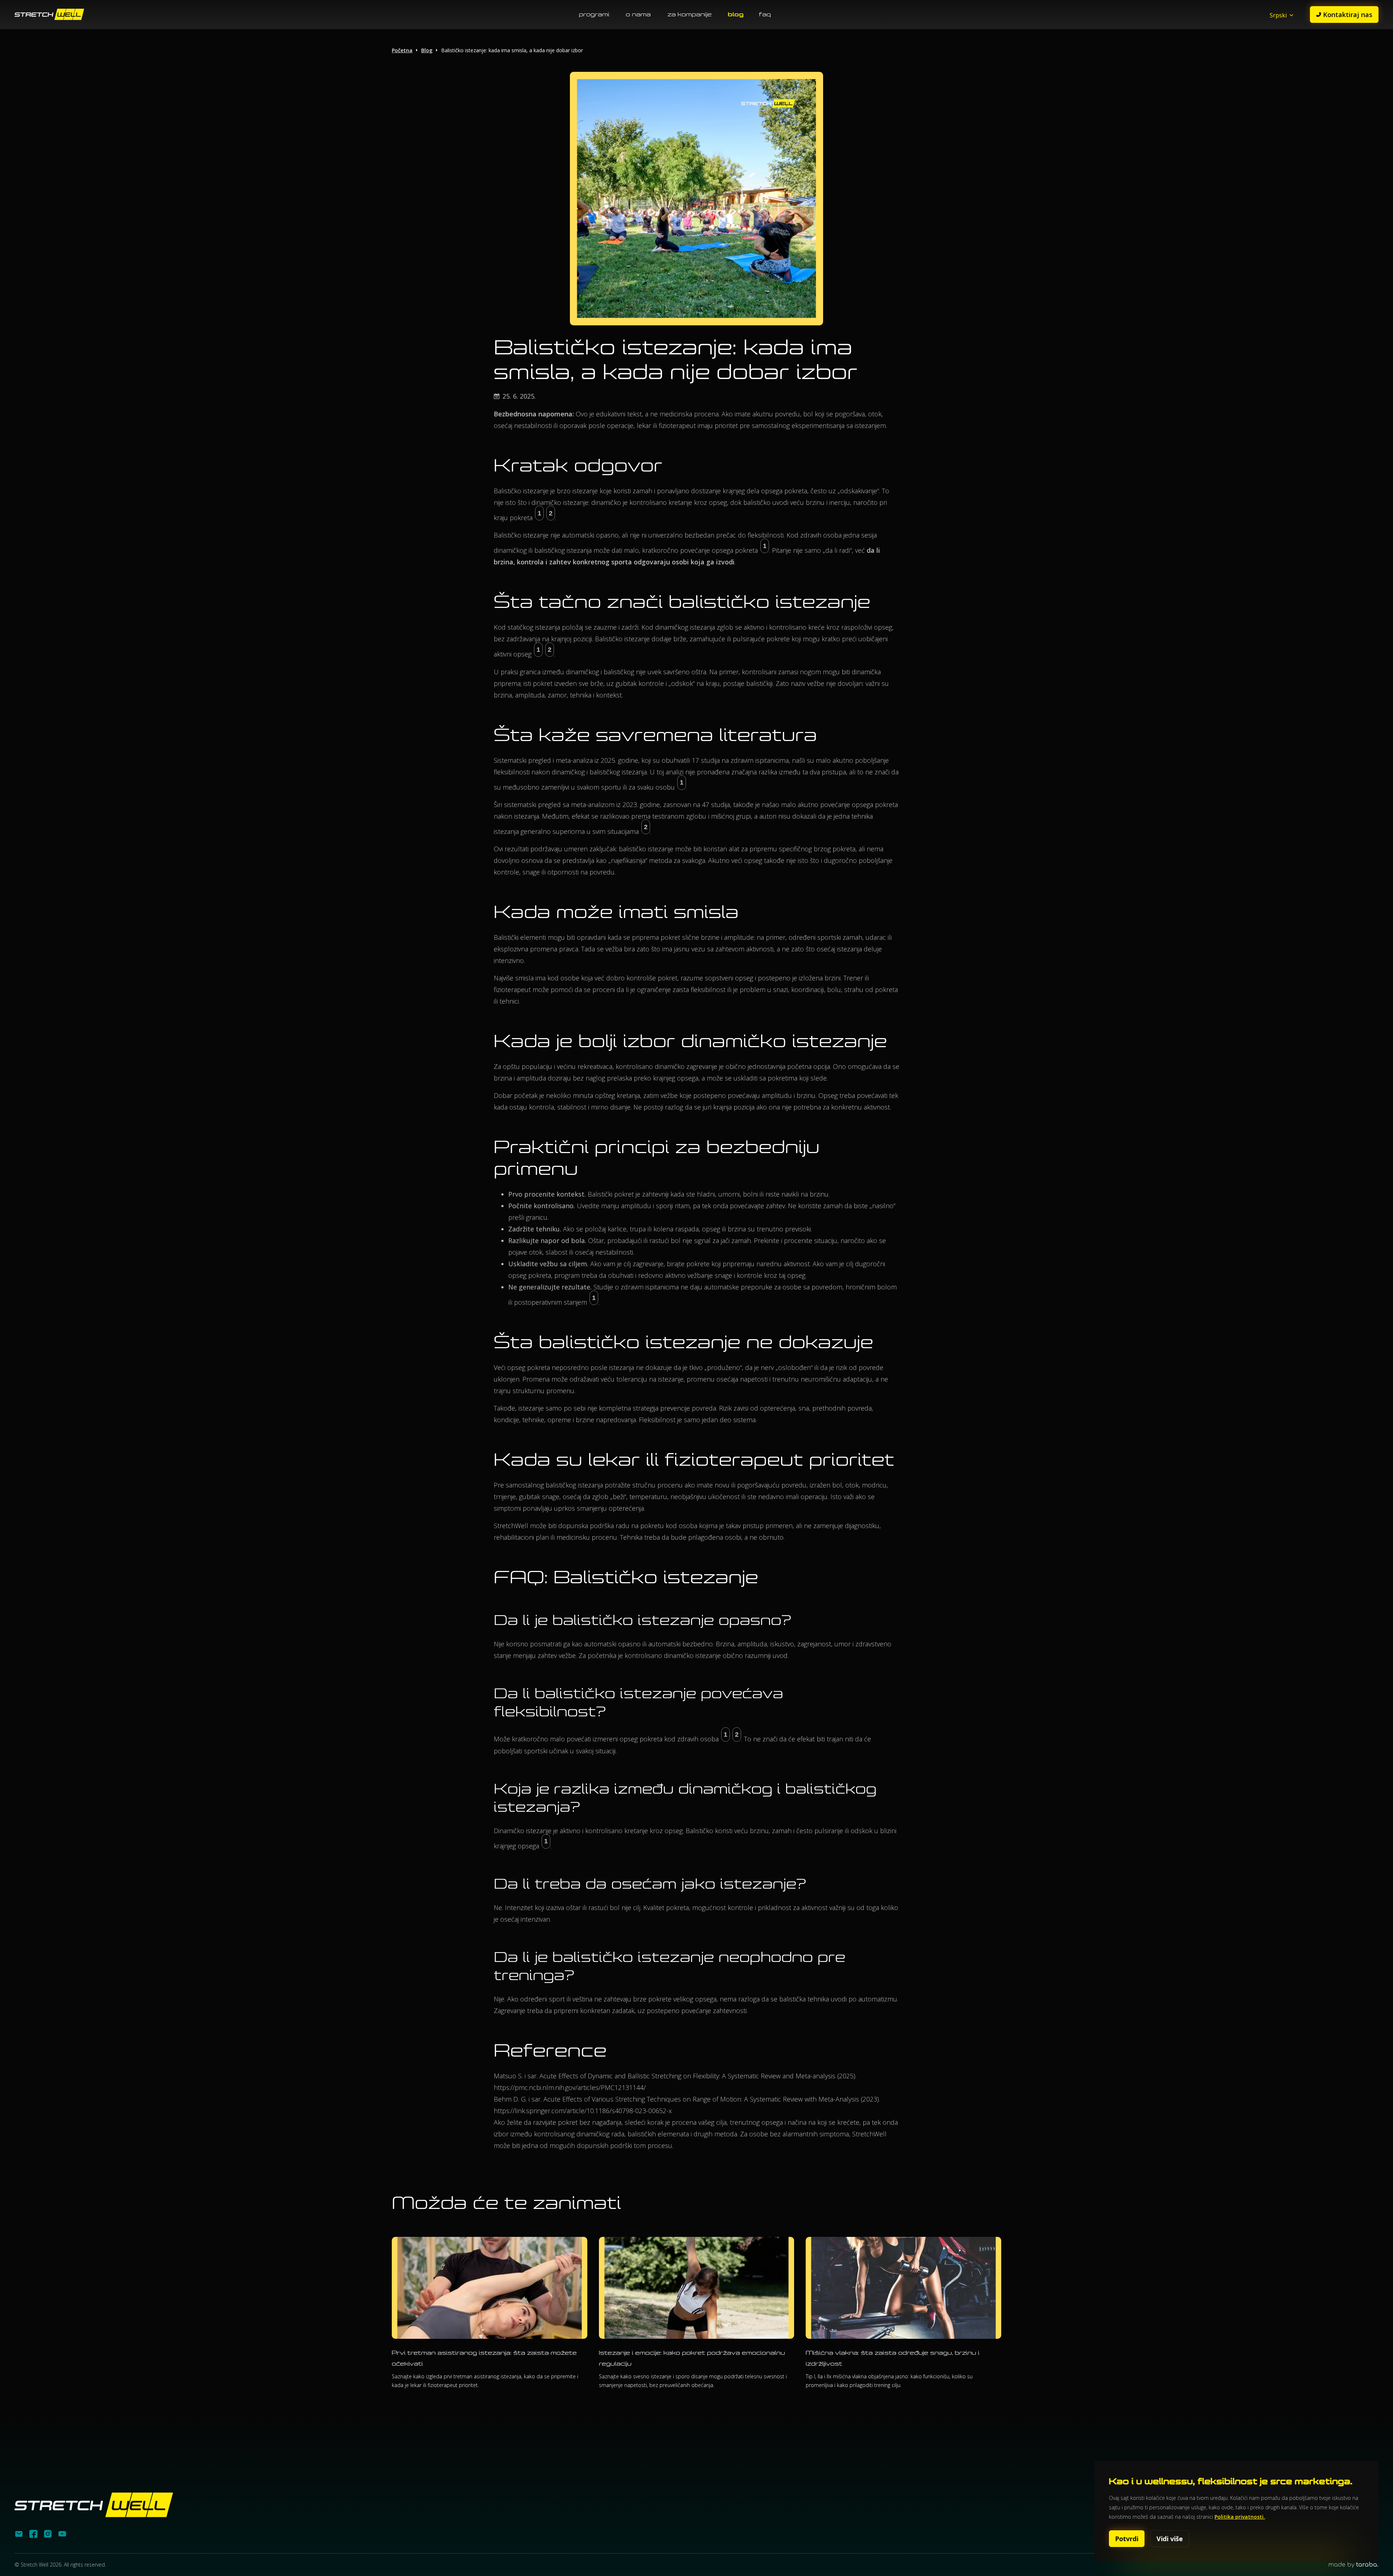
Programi (594, 14)
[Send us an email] (19, 2536)
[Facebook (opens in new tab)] (33, 2536)
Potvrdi (1127, 2539)
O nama (638, 14)
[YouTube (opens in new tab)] (62, 2536)
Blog (736, 14)
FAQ (765, 14)
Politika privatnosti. (1240, 2517)
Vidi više (1170, 2539)
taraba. (1367, 2565)
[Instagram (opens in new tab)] (48, 2536)
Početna (402, 50)
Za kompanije (690, 14)
